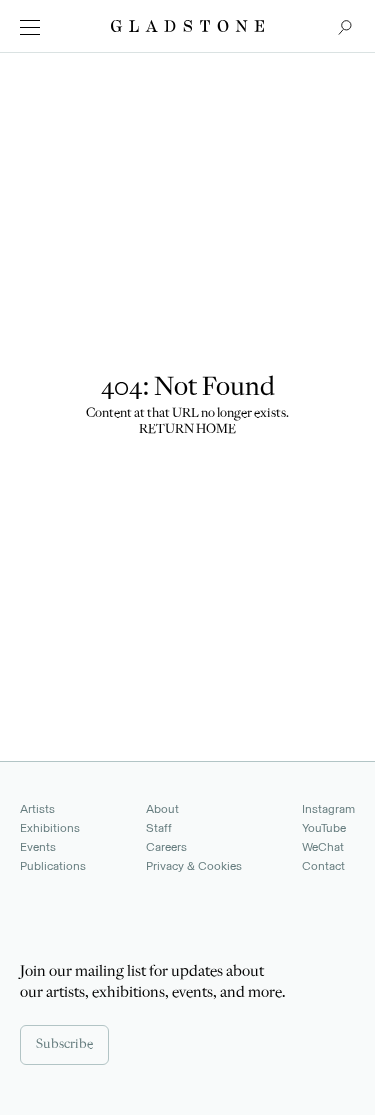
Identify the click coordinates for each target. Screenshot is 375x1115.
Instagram (328, 809)
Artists (37, 809)
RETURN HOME (187, 430)
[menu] (30, 27)
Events (38, 847)
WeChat (323, 847)
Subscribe (64, 1045)
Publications (53, 866)
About (162, 809)
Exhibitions (50, 828)
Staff (159, 828)
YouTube (324, 828)
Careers (166, 847)
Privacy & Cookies (194, 866)
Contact (323, 866)
